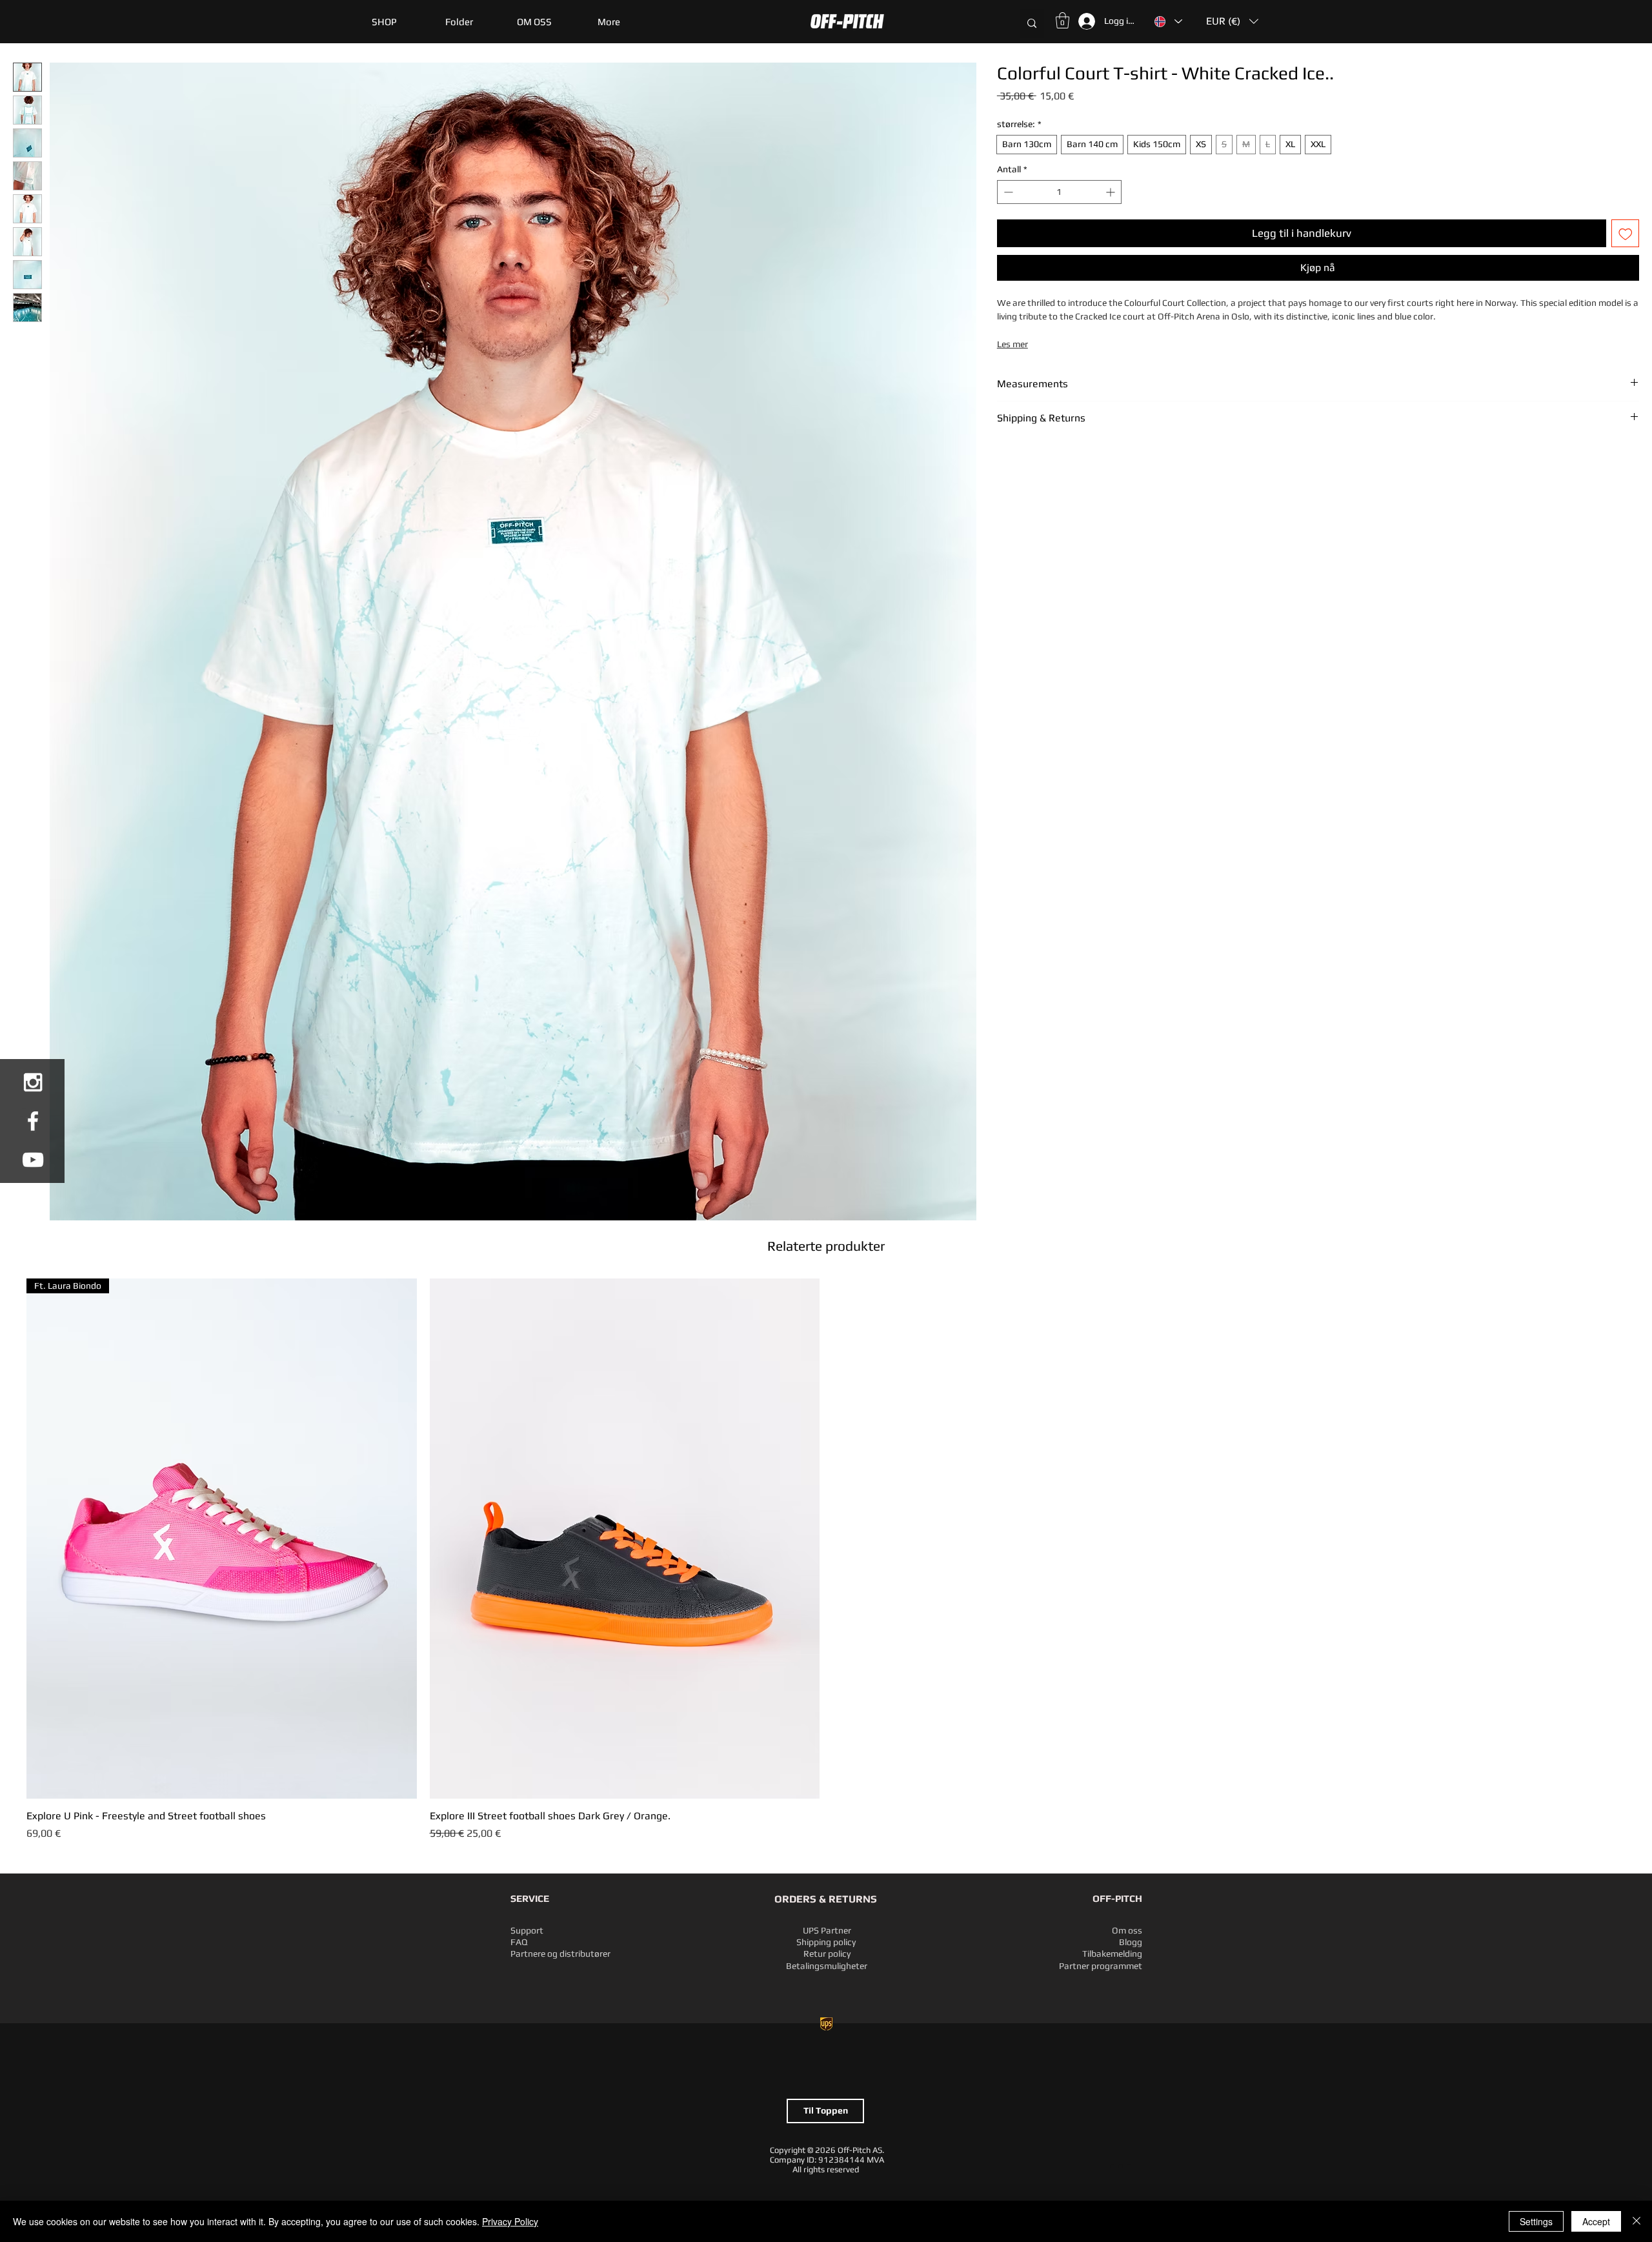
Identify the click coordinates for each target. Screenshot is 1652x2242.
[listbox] (1232, 21)
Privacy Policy (510, 2221)
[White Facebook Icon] (33, 1121)
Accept (1596, 2221)
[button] (459, 22)
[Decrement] (1007, 192)
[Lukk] (1637, 2221)
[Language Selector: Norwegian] (1168, 21)
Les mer (1012, 344)
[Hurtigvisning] (625, 1539)
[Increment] (1112, 192)
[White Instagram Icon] (33, 1082)
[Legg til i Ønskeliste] (1626, 234)
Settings (1536, 2221)
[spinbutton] (1059, 192)
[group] (826, 1560)
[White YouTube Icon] (33, 1160)
